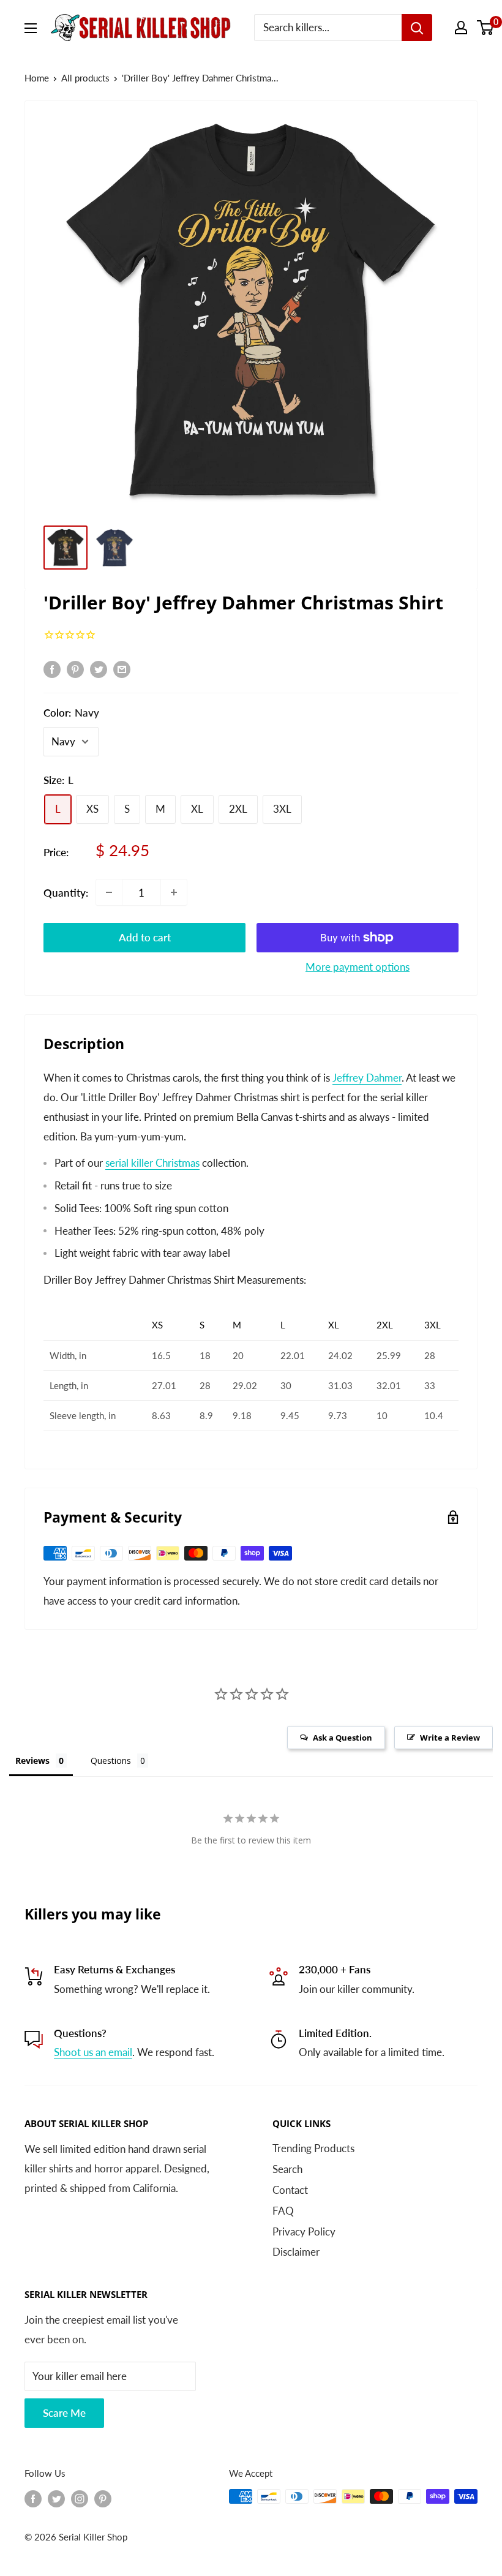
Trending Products (313, 2148)
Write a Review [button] (450, 1738)
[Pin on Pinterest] (75, 669)
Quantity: (66, 893)
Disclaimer (296, 2252)
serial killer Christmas (152, 1163)
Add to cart (145, 937)
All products (85, 78)
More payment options (358, 967)
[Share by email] (122, 669)
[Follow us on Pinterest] (103, 2498)
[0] (486, 28)
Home (37, 78)
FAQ (283, 2211)
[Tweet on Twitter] (99, 669)
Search (287, 2169)
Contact (290, 2190)
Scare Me (64, 2413)
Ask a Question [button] (343, 1738)
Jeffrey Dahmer (367, 1078)
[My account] (461, 28)
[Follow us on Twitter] (56, 2498)
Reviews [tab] (32, 1761)
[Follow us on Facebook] (33, 2498)
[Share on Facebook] (52, 669)
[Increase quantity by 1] (174, 892)
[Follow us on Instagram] (80, 2498)
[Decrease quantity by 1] (109, 892)
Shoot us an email (93, 2052)
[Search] (417, 28)
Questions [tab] (111, 1761)
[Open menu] (31, 28)
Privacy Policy (304, 2231)
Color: (71, 713)
